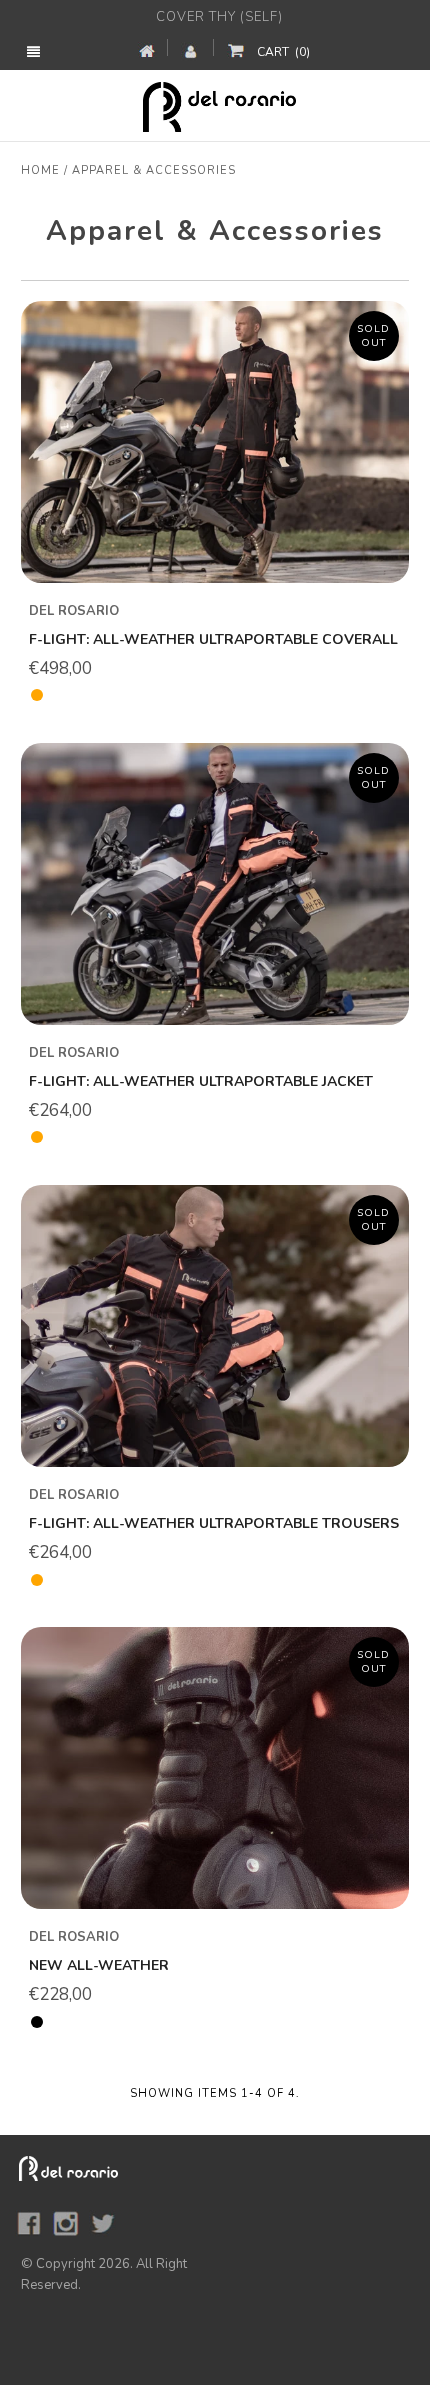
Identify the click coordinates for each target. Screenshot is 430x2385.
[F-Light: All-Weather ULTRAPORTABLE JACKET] (214, 883)
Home (40, 170)
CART (283, 52)
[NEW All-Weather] (214, 1767)
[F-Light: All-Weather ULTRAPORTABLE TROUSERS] (214, 1325)
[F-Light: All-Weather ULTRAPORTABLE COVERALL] (214, 441)
